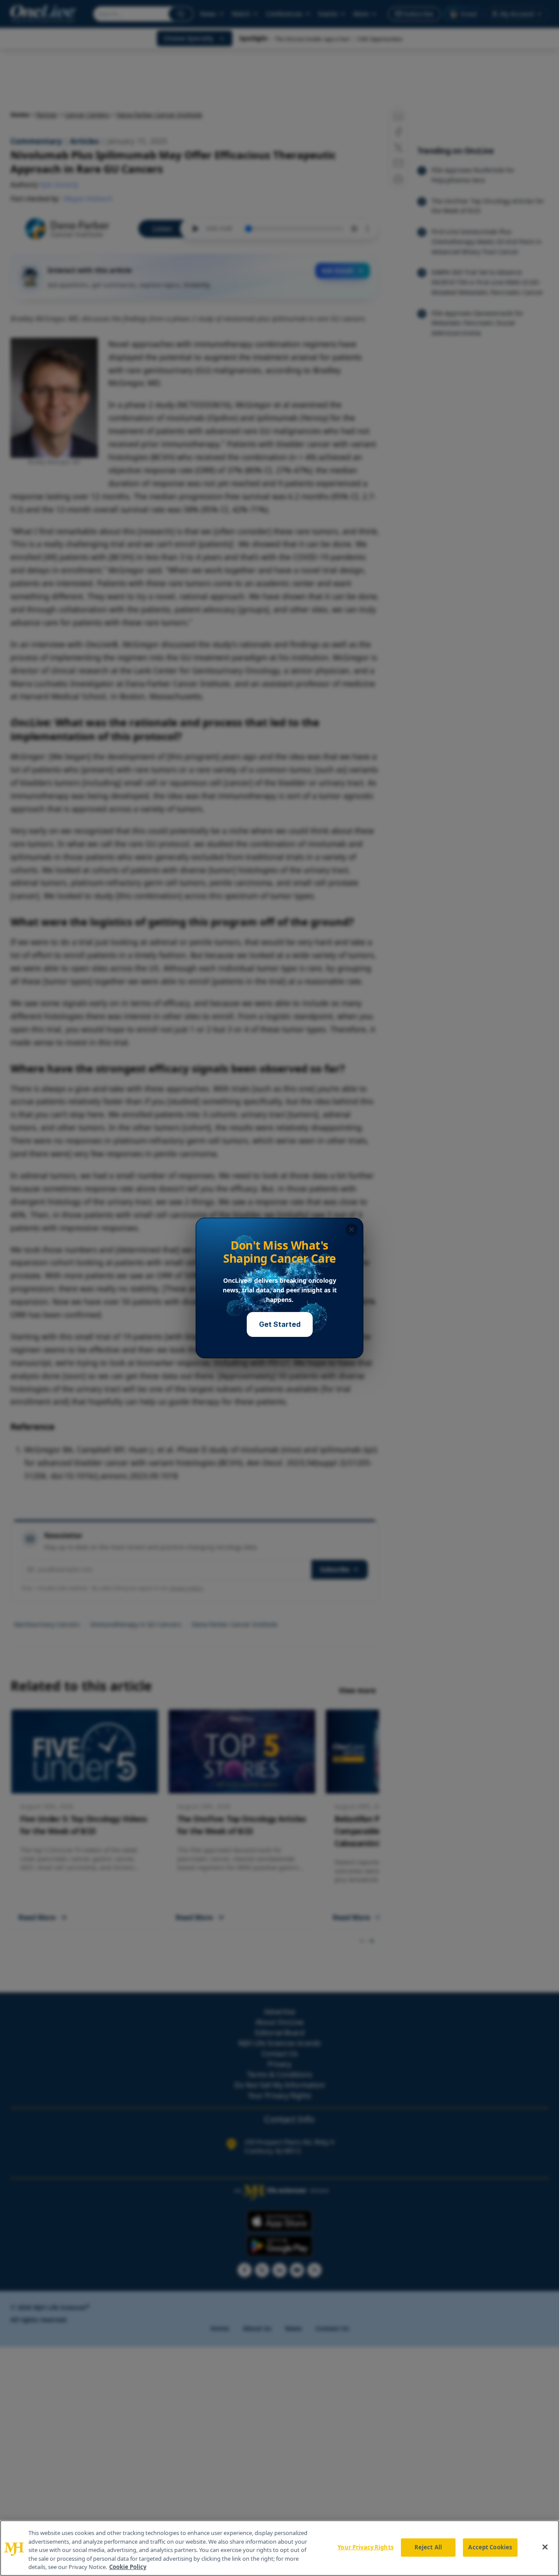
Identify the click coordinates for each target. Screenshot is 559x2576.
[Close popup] (352, 1230)
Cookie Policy (128, 2567)
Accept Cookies (490, 2547)
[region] (279, 2548)
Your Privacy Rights (365, 2547)
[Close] (545, 2547)
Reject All (428, 2547)
